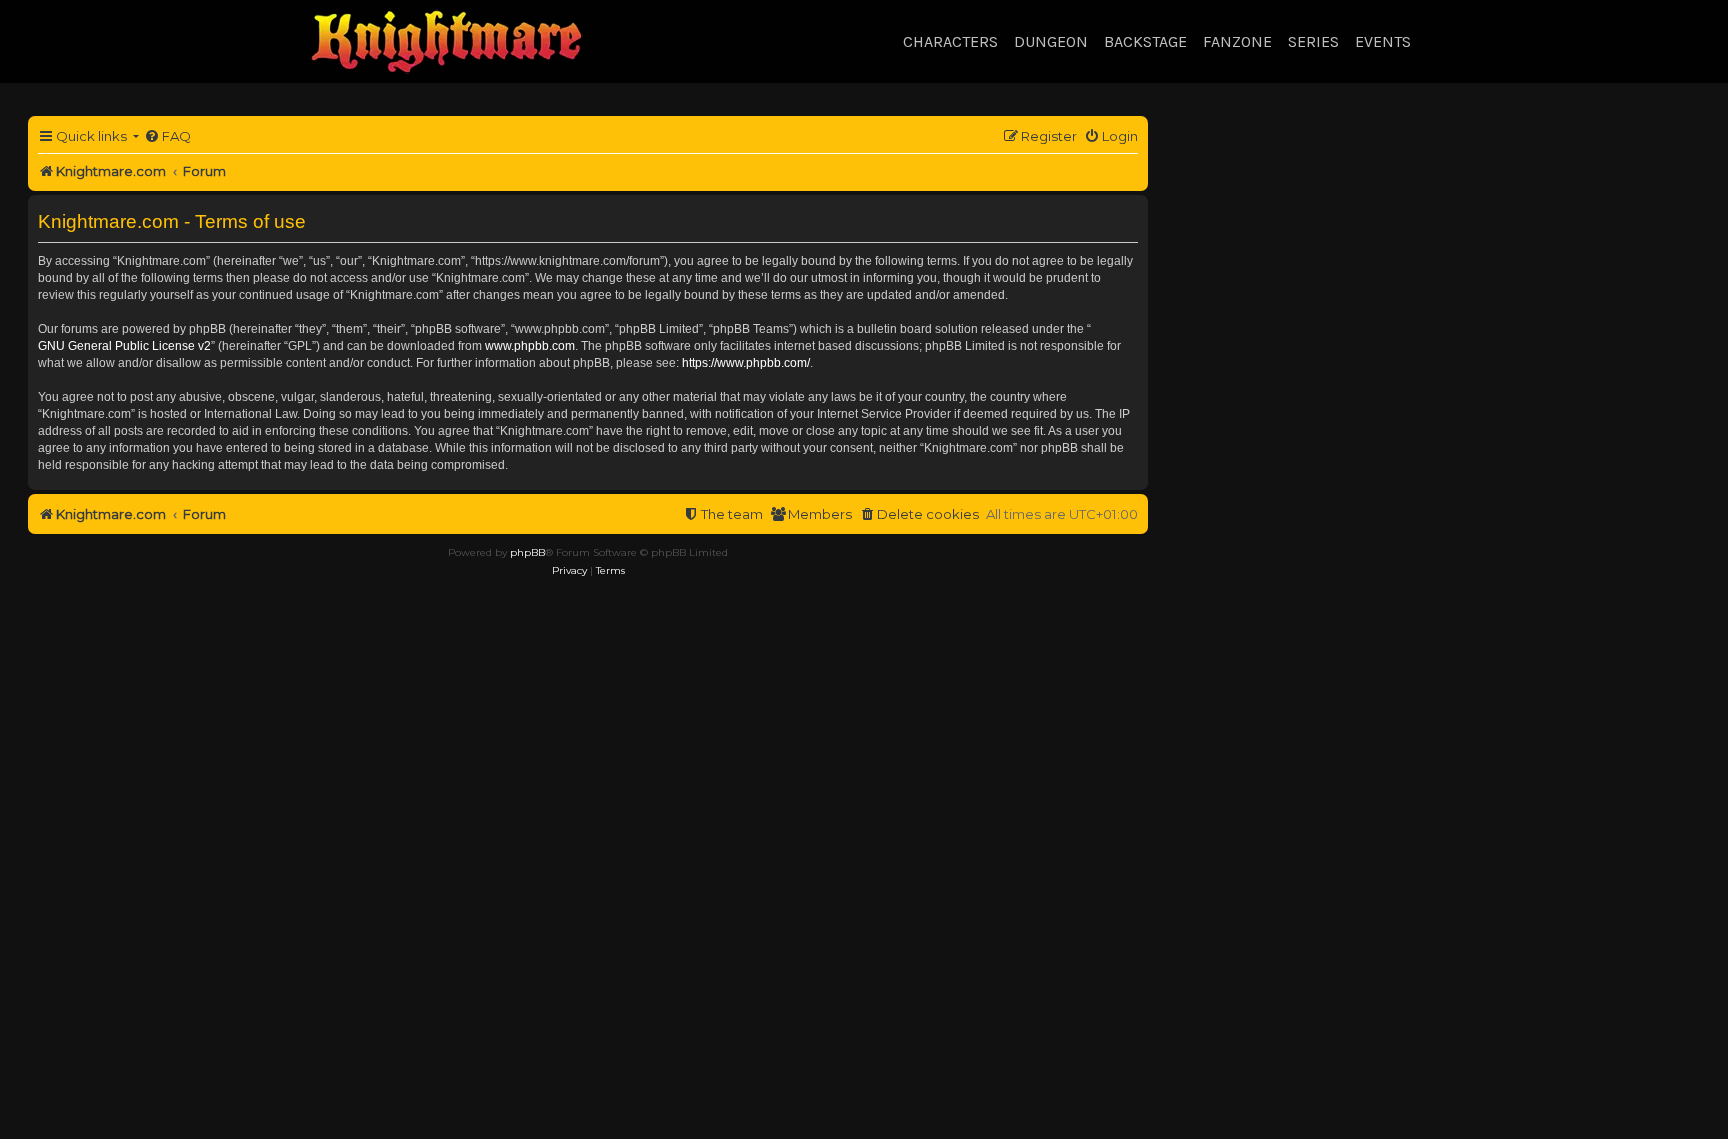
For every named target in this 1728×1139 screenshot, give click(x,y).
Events (1383, 41)
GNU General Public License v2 (124, 346)
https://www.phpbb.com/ (746, 363)
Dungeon (1051, 41)
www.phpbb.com (530, 346)
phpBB (527, 552)
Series (1313, 41)
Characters (950, 41)
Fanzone (1237, 41)
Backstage (1145, 41)
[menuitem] (167, 136)
